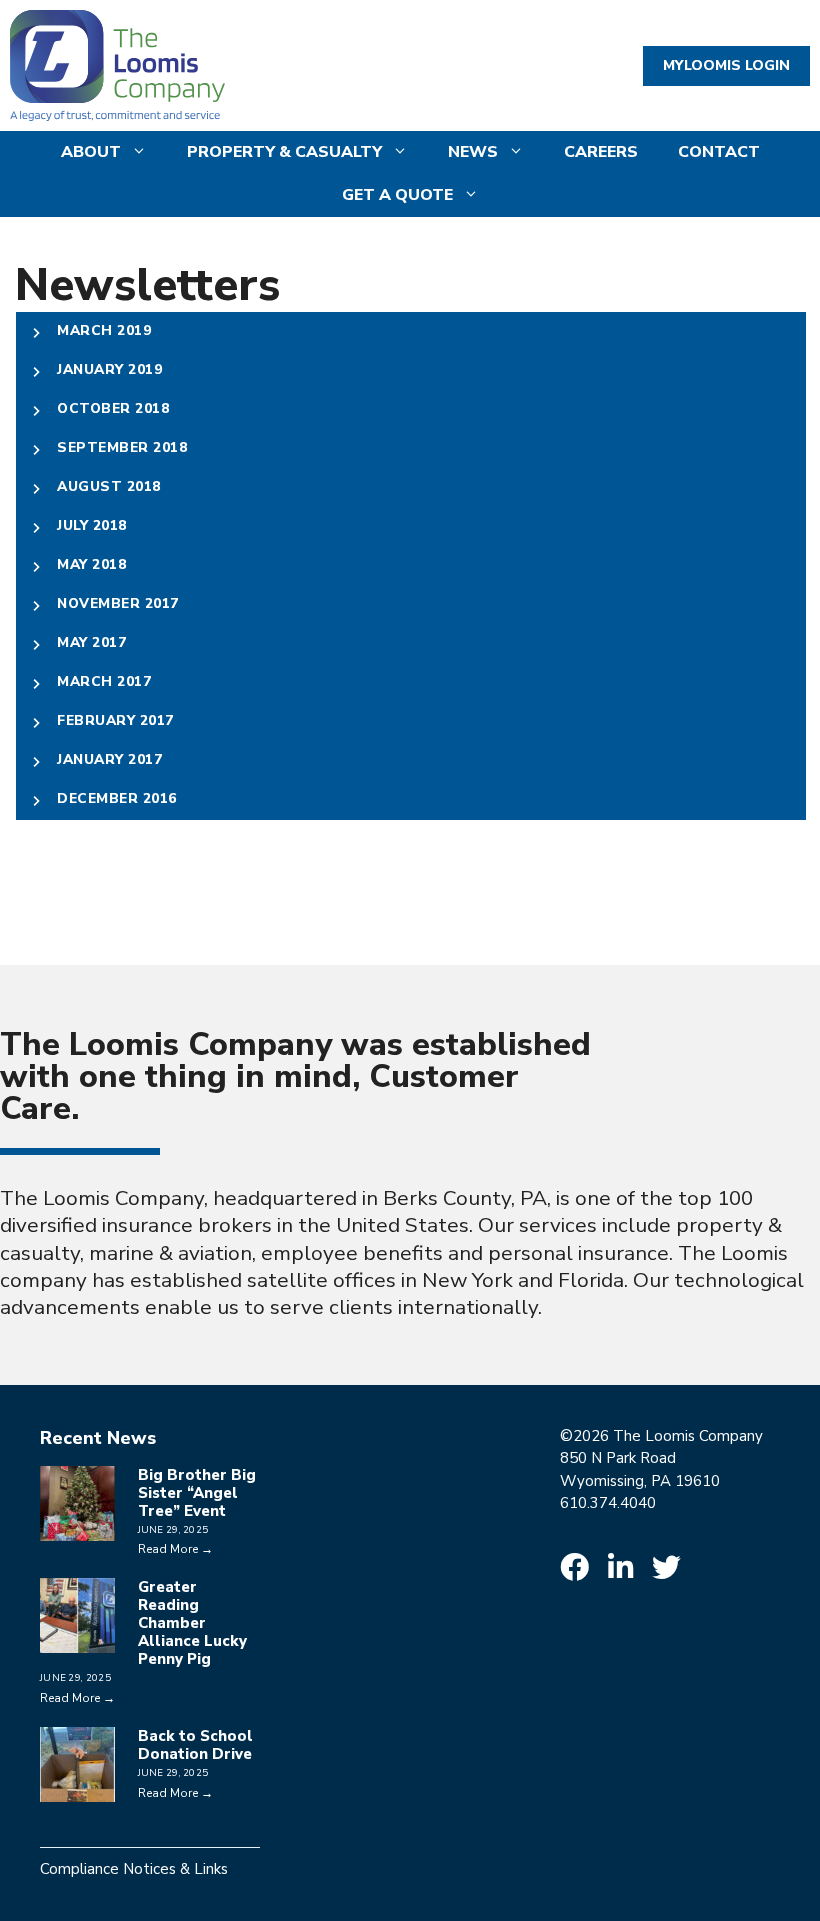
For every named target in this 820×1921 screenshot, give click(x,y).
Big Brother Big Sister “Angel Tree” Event (197, 1493)
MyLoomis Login (726, 65)
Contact (719, 152)
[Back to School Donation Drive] (77, 1791)
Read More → (175, 1549)
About (91, 152)
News (473, 152)
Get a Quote (397, 195)
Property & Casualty (284, 152)
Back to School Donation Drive (195, 1745)
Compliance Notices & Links (134, 1869)
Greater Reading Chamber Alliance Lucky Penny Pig (192, 1623)
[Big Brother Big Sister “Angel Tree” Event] (77, 1529)
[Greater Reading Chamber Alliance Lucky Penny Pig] (77, 1642)
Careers (601, 152)
